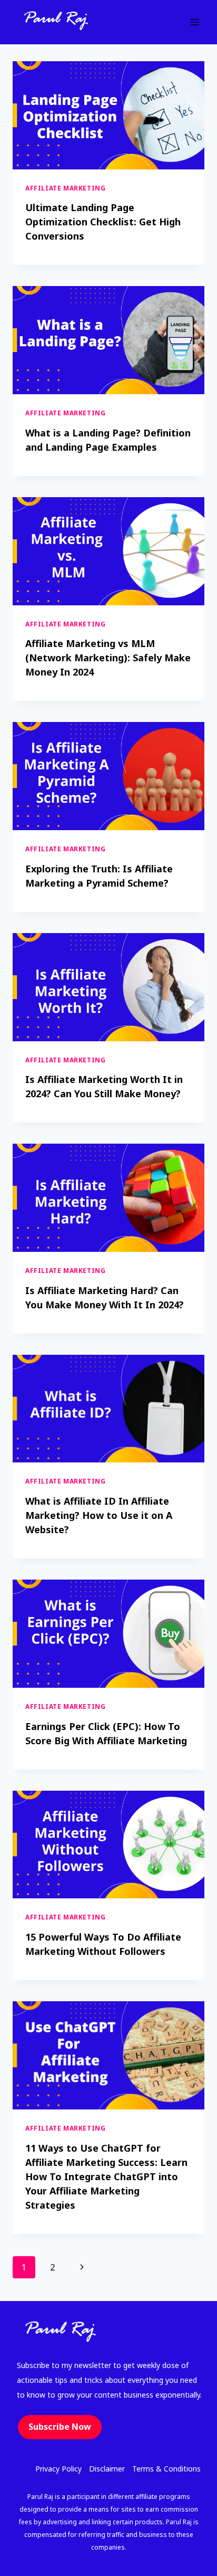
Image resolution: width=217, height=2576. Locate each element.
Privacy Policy (58, 2469)
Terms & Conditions (166, 2469)
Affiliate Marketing (65, 188)
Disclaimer (107, 2469)
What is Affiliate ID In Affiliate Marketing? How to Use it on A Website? (99, 1515)
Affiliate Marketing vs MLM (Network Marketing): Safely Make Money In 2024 (108, 658)
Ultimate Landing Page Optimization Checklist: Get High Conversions (103, 222)
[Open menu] (195, 22)
